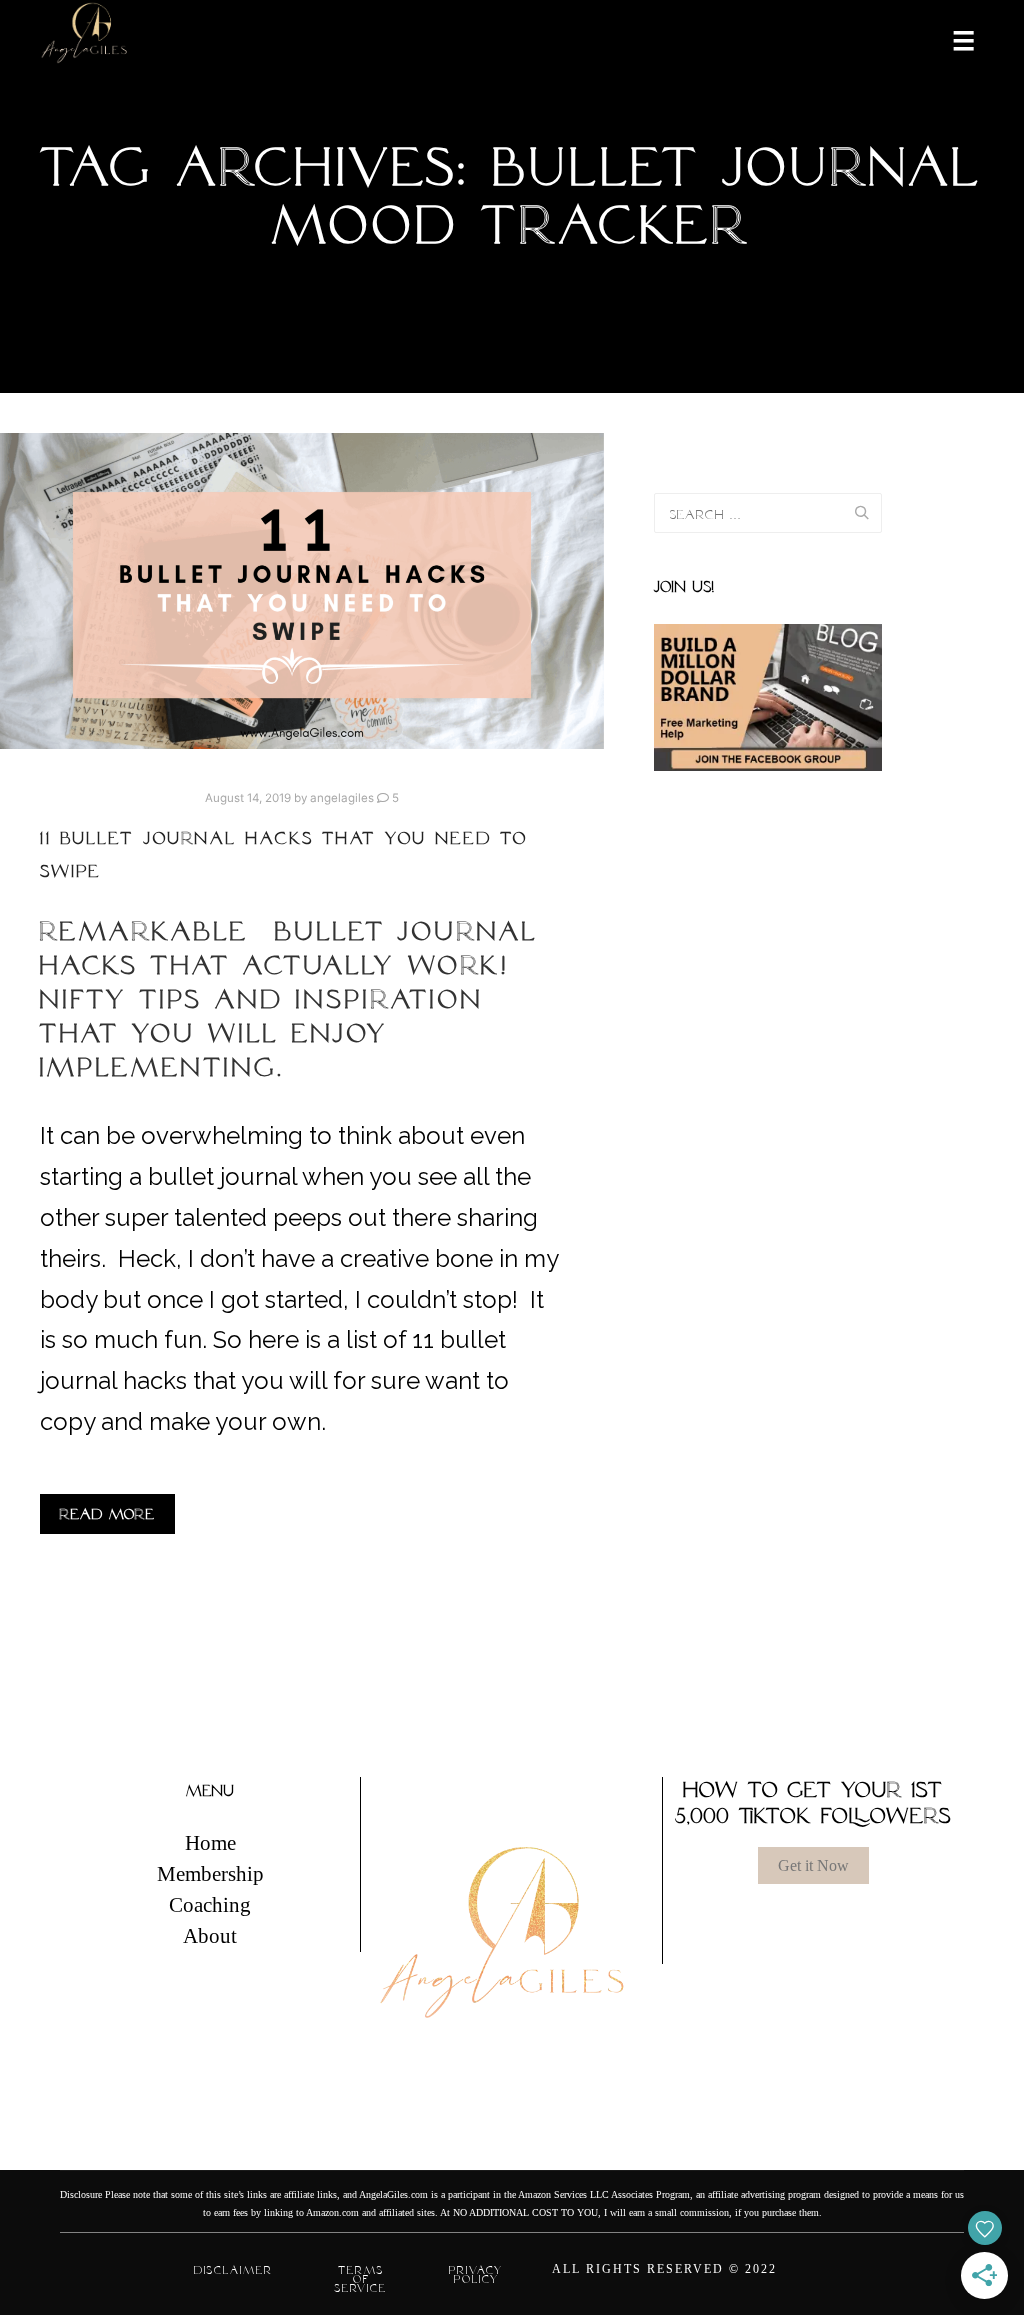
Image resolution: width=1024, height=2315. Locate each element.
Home (210, 1843)
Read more (107, 1514)
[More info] (951, 39)
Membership (210, 1874)
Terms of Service (361, 2279)
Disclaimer (233, 2270)
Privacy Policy (476, 2274)
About (210, 1936)
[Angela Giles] (85, 39)
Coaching (210, 1905)
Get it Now (813, 1865)
